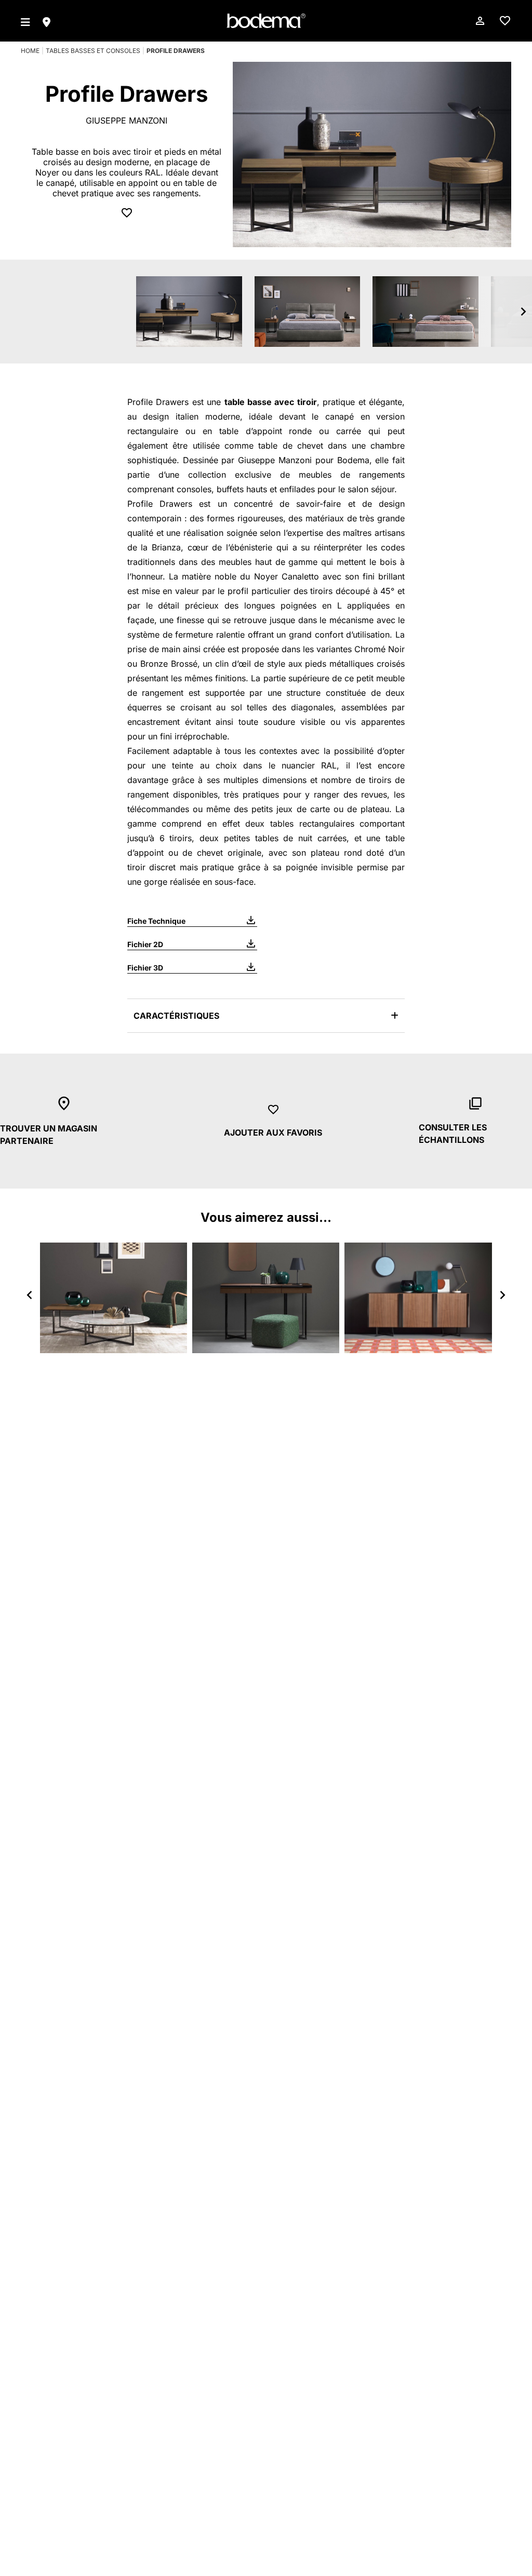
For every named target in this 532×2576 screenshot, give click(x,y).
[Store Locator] (46, 21)
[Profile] (114, 1298)
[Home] (266, 21)
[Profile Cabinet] (418, 1298)
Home (30, 51)
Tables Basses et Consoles (93, 51)
